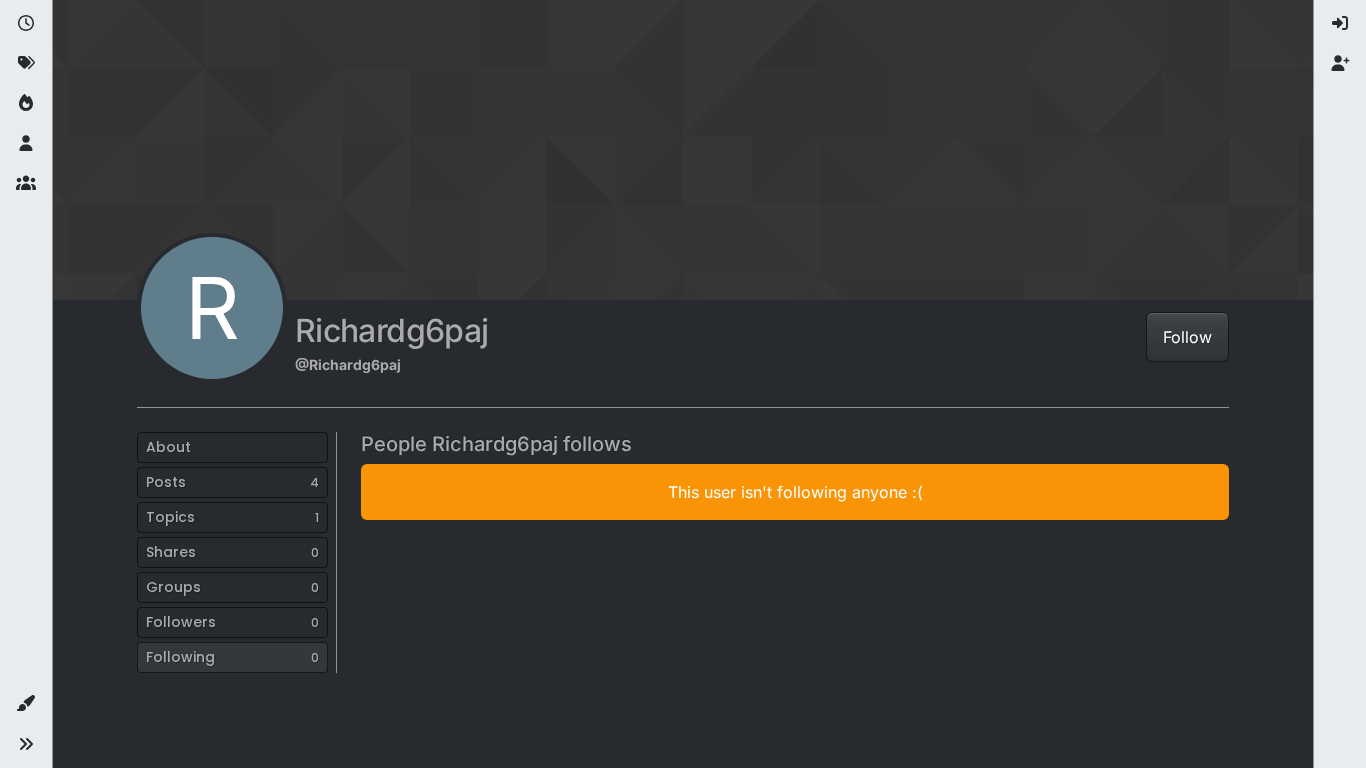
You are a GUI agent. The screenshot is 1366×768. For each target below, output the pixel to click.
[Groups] (26, 184)
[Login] (1340, 24)
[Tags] (26, 64)
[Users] (26, 144)
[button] (26, 704)
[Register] (1340, 64)
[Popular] (26, 104)
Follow (1187, 337)
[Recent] (26, 24)
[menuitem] (1340, 24)
